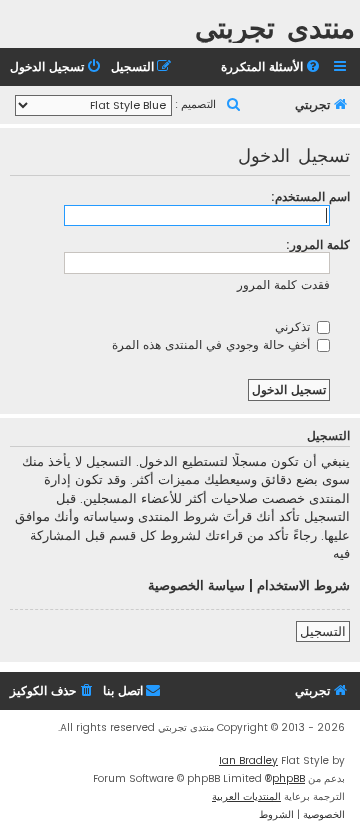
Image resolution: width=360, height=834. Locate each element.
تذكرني (294, 326)
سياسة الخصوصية (196, 586)
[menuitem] (272, 67)
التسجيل (323, 631)
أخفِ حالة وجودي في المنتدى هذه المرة (213, 344)
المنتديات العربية (246, 796)
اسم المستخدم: (310, 196)
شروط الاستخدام (303, 586)
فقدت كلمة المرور (283, 284)
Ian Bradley (248, 760)
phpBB (288, 778)
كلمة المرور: (318, 244)
